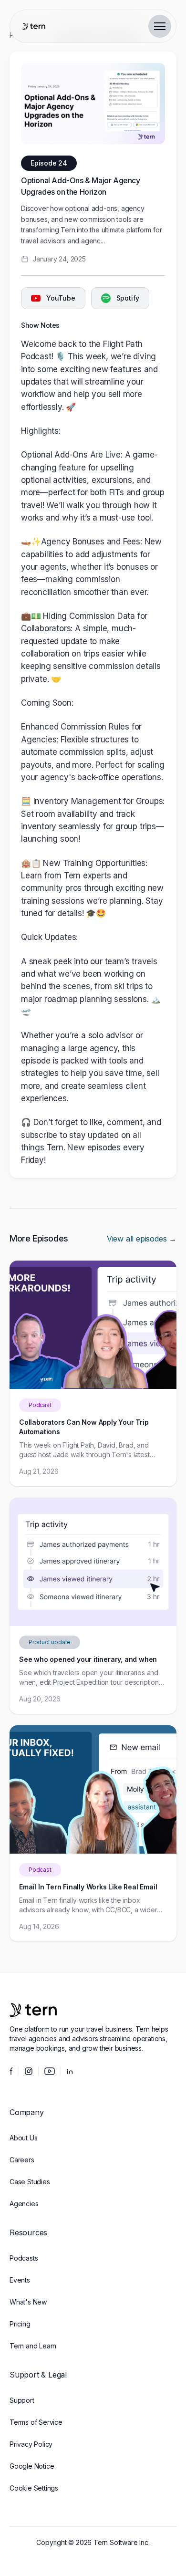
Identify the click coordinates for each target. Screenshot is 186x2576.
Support (22, 2400)
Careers (22, 2160)
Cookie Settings (34, 2488)
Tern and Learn (33, 2346)
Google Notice (32, 2466)
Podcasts (24, 2258)
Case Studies (30, 2182)
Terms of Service (36, 2422)
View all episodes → (142, 1239)
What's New (28, 2302)
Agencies (24, 2204)
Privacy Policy (31, 2444)
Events (20, 2280)
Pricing (20, 2324)
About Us (23, 2138)
